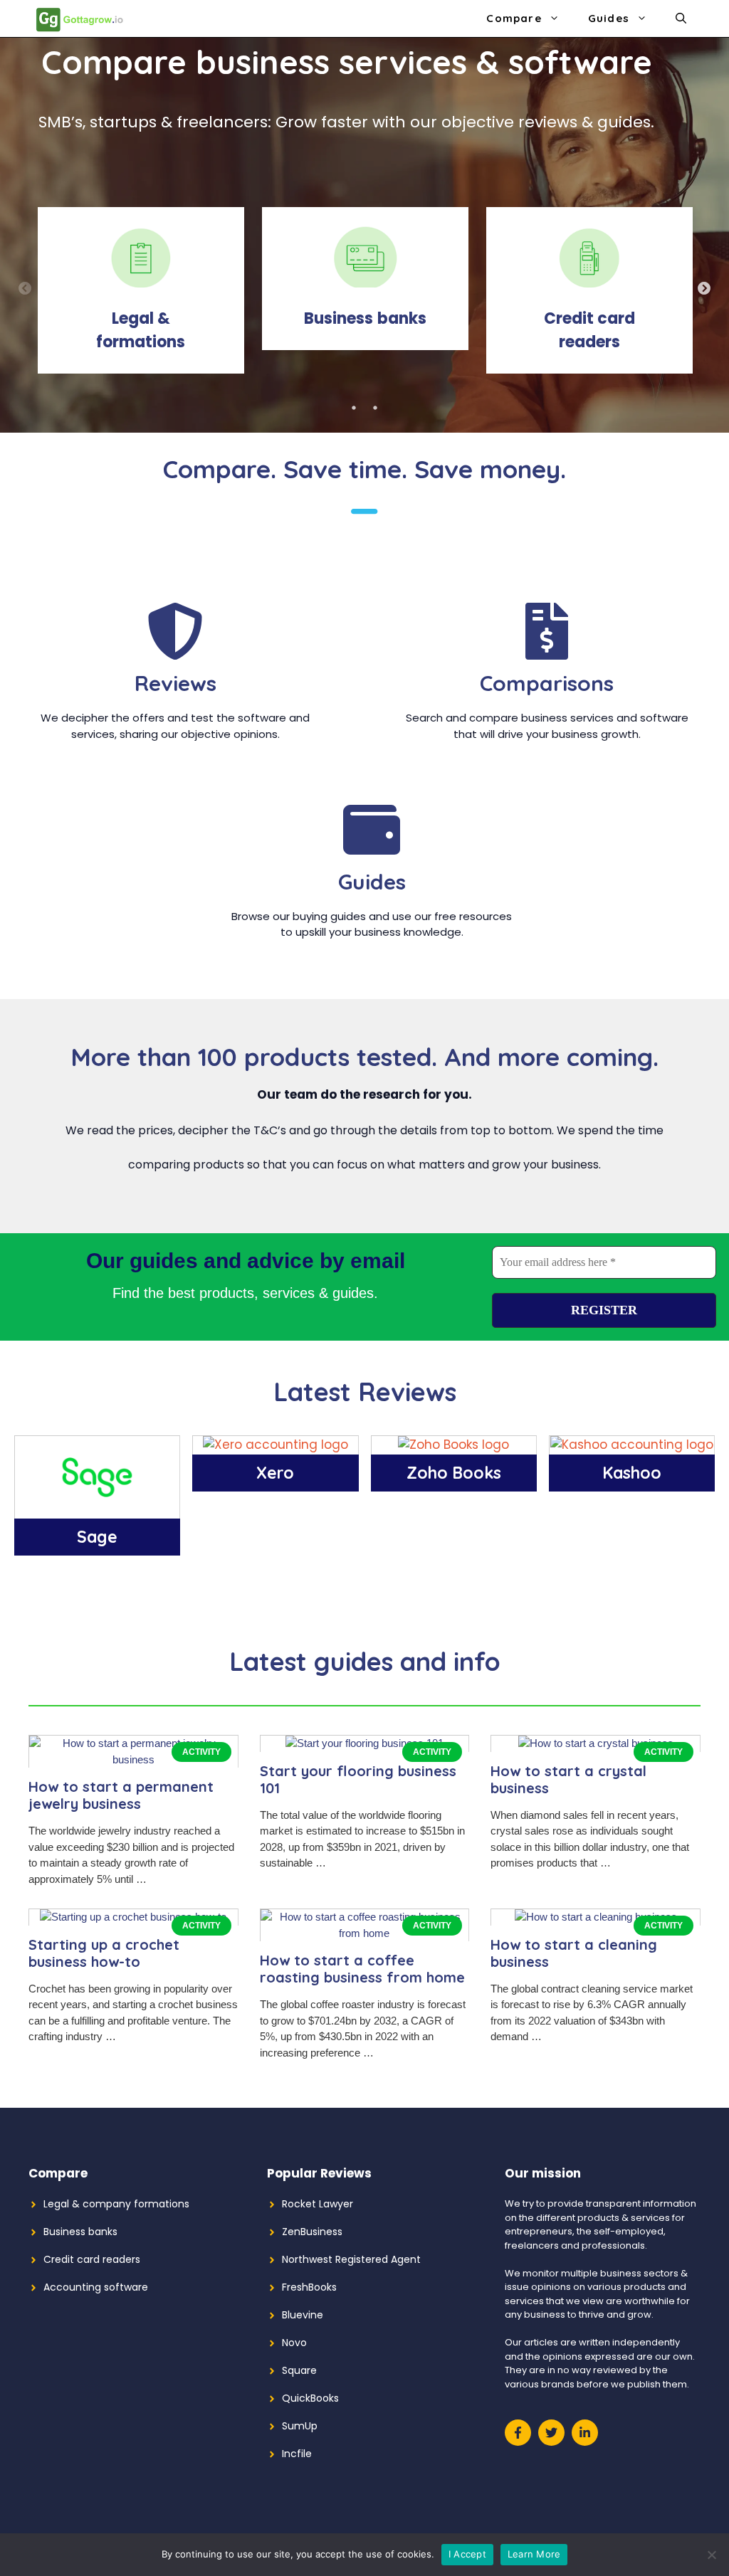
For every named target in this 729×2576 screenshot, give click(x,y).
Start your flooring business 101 (358, 1779)
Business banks (80, 2232)
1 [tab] (354, 408)
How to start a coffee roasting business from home (362, 1969)
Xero (275, 1473)
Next (704, 289)
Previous (25, 289)
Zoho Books (454, 1473)
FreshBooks (309, 2287)
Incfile (297, 2454)
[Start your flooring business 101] (364, 1743)
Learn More (534, 2554)
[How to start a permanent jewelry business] (133, 1759)
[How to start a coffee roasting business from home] (365, 1933)
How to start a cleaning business (574, 1953)
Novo (294, 2343)
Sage (97, 1537)
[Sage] (97, 1509)
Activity (201, 1752)
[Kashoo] (632, 1445)
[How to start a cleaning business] (596, 1917)
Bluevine (303, 2315)
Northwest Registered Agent (351, 2259)
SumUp (300, 2426)
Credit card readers (92, 2259)
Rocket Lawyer (318, 2204)
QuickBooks (310, 2398)
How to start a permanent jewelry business (121, 1795)
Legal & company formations (116, 2204)
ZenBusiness (312, 2232)
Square (299, 2370)
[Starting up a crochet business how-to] (133, 1917)
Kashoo (632, 1473)
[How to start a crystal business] (596, 1743)
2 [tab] (375, 408)
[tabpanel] (141, 302)
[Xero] (276, 1445)
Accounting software (96, 2287)
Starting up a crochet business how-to (104, 1953)
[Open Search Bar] (681, 19)
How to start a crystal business (568, 1779)
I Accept (467, 2554)
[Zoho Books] (453, 1445)
